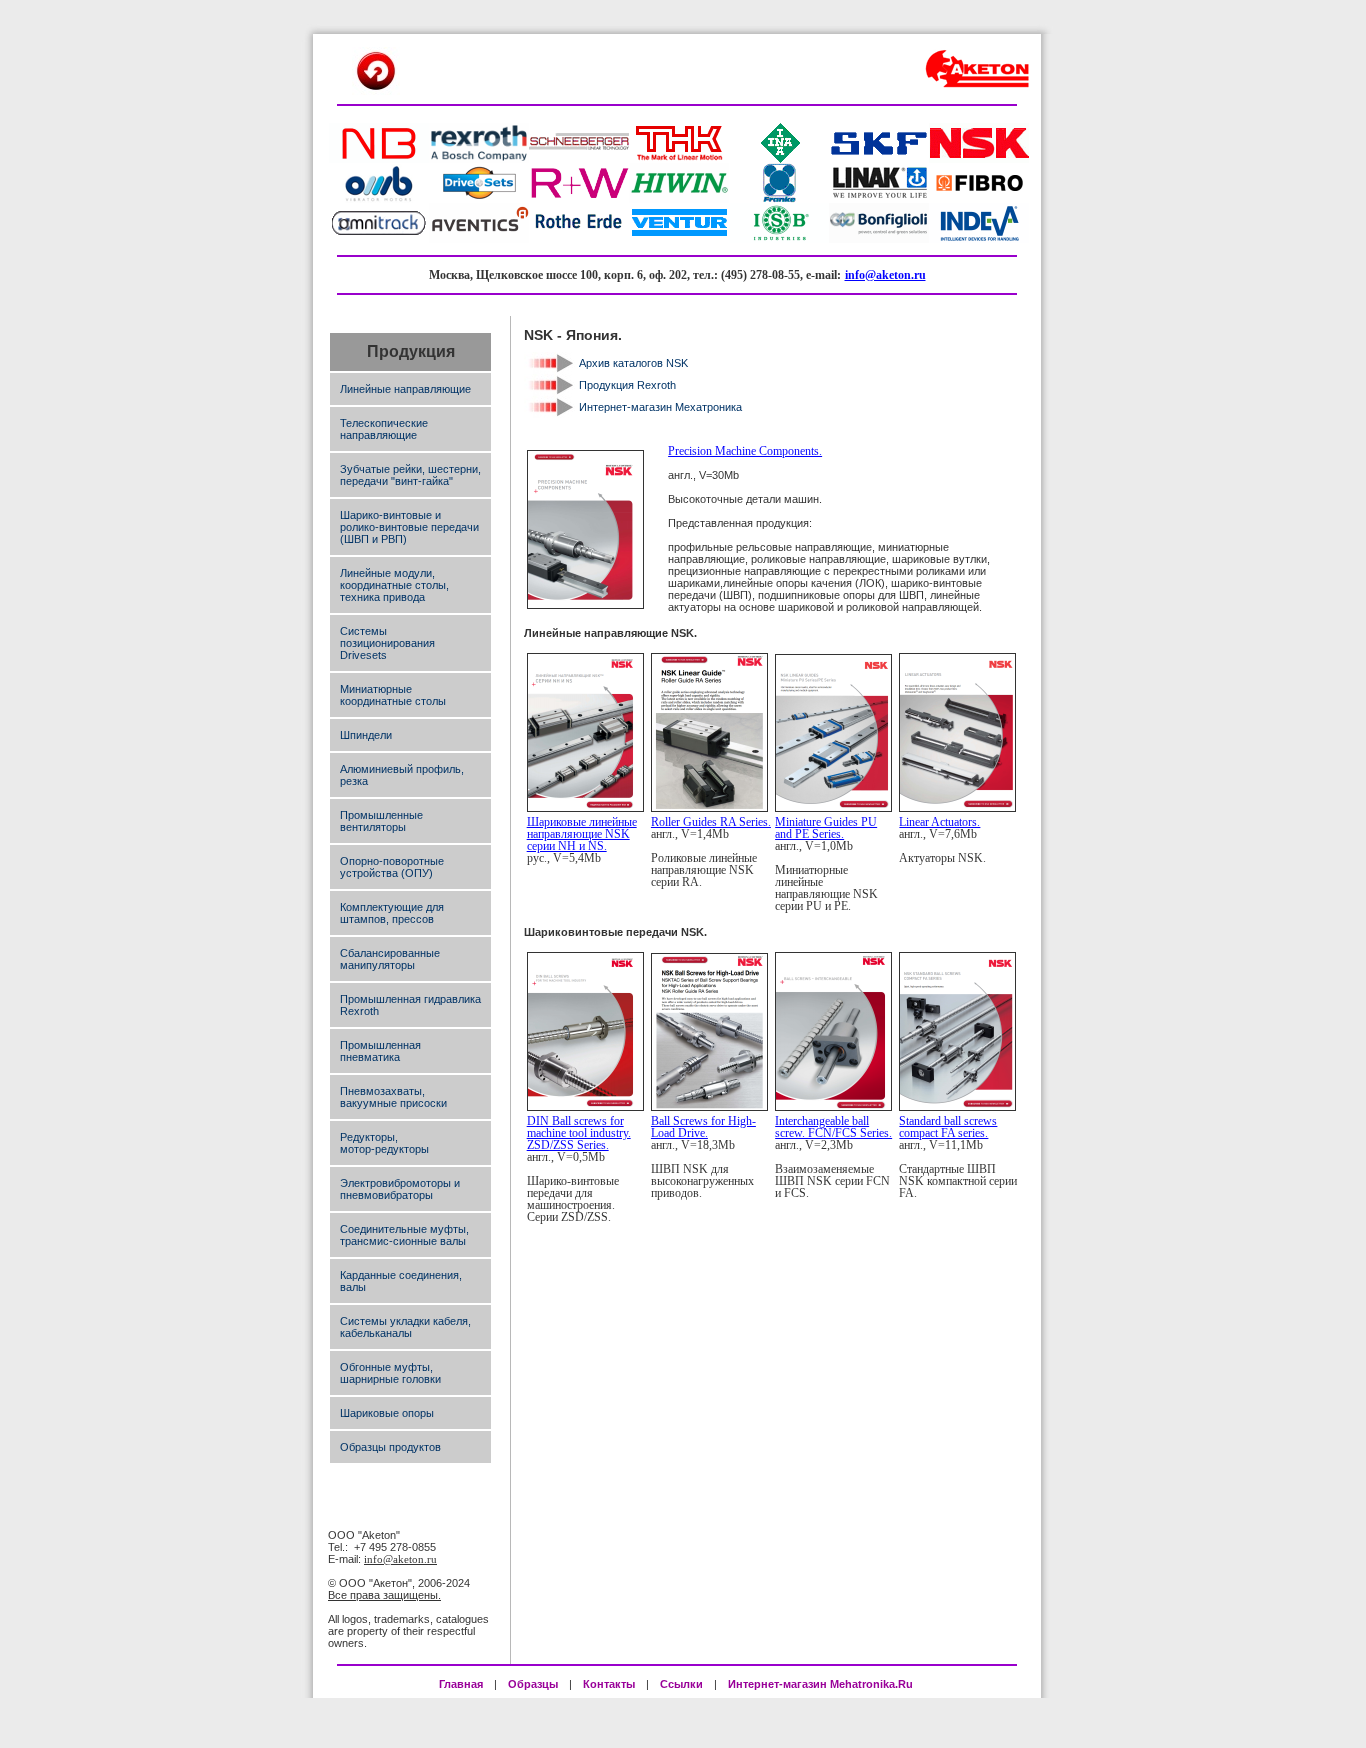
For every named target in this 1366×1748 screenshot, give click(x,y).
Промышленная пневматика (380, 1051)
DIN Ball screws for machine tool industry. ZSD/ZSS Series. (579, 1133)
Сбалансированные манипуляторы (390, 959)
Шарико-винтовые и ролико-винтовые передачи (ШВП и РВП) (409, 527)
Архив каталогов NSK (633, 363)
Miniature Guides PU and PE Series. (826, 828)
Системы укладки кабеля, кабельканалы (405, 1327)
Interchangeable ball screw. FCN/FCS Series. (833, 1127)
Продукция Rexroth (627, 385)
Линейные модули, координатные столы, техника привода (394, 585)
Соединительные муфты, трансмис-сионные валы (404, 1235)
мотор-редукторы (384, 1149)
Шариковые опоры (387, 1413)
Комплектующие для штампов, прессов (392, 913)
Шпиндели (366, 735)
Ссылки (681, 1684)
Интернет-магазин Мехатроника (660, 407)
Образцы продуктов (390, 1447)
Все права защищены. (384, 1595)
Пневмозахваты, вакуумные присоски (393, 1097)
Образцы (533, 1684)
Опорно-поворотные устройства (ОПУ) (392, 867)
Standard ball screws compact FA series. (948, 1127)
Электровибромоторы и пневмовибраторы (400, 1189)
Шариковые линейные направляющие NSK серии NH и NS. (582, 834)
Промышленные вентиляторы (381, 821)
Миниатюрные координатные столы (393, 695)
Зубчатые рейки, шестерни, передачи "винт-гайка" (410, 475)
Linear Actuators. (939, 822)
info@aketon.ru (885, 275)
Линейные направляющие (405, 389)
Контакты (609, 1684)
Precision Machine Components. (745, 451)
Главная (461, 1684)
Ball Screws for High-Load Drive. (703, 1127)
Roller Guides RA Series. (711, 822)
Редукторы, (369, 1137)
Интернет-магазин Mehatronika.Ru (822, 1684)
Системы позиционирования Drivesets (387, 643)
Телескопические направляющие (384, 429)
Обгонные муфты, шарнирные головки (390, 1373)
